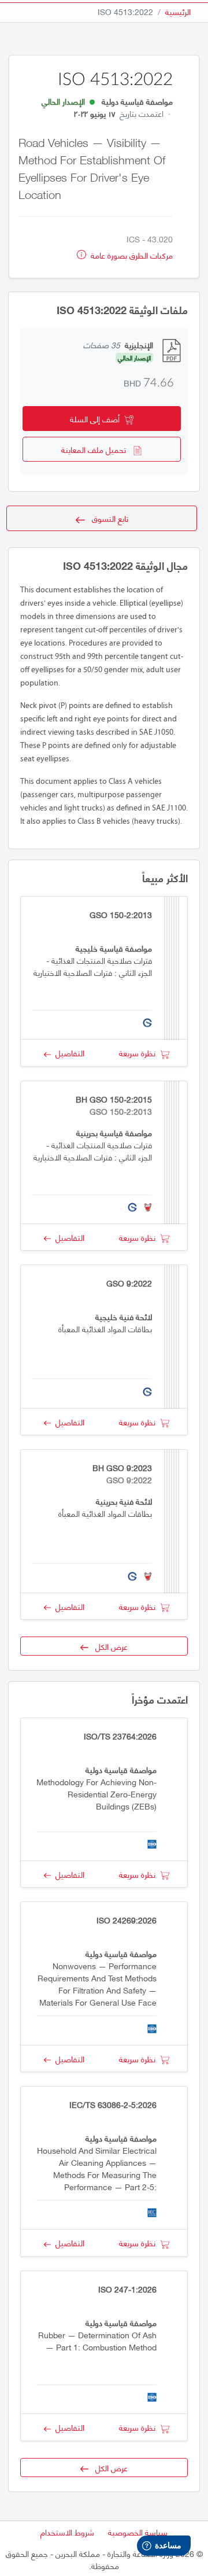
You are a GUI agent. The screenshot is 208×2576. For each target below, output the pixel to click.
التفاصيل (68, 1053)
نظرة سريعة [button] (140, 1053)
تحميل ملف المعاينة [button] (97, 449)
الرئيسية (178, 11)
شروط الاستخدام (67, 2532)
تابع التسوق (107, 518)
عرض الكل (108, 1646)
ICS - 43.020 (150, 239)
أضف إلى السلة (97, 419)
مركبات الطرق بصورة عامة (131, 255)
